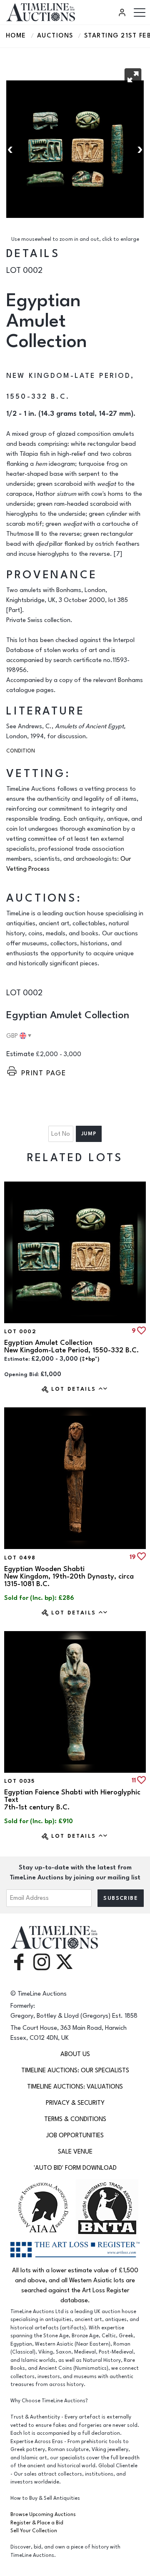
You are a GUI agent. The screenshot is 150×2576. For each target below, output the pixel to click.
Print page (44, 1073)
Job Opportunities (75, 2135)
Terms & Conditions (75, 2119)
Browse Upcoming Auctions (43, 2515)
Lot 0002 (20, 1332)
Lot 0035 (19, 1781)
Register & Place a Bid (37, 2523)
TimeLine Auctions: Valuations (75, 2087)
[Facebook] (19, 1961)
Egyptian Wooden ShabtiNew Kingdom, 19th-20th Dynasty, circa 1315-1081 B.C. (69, 1577)
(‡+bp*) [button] (90, 1359)
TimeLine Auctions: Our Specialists (75, 2070)
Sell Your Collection (34, 2531)
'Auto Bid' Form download (75, 2168)
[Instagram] (42, 1961)
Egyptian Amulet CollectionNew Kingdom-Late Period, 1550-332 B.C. (71, 1347)
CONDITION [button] (21, 751)
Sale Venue (75, 2152)
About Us (75, 2054)
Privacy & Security (75, 2103)
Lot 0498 (20, 1558)
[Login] (123, 12)
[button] (133, 77)
